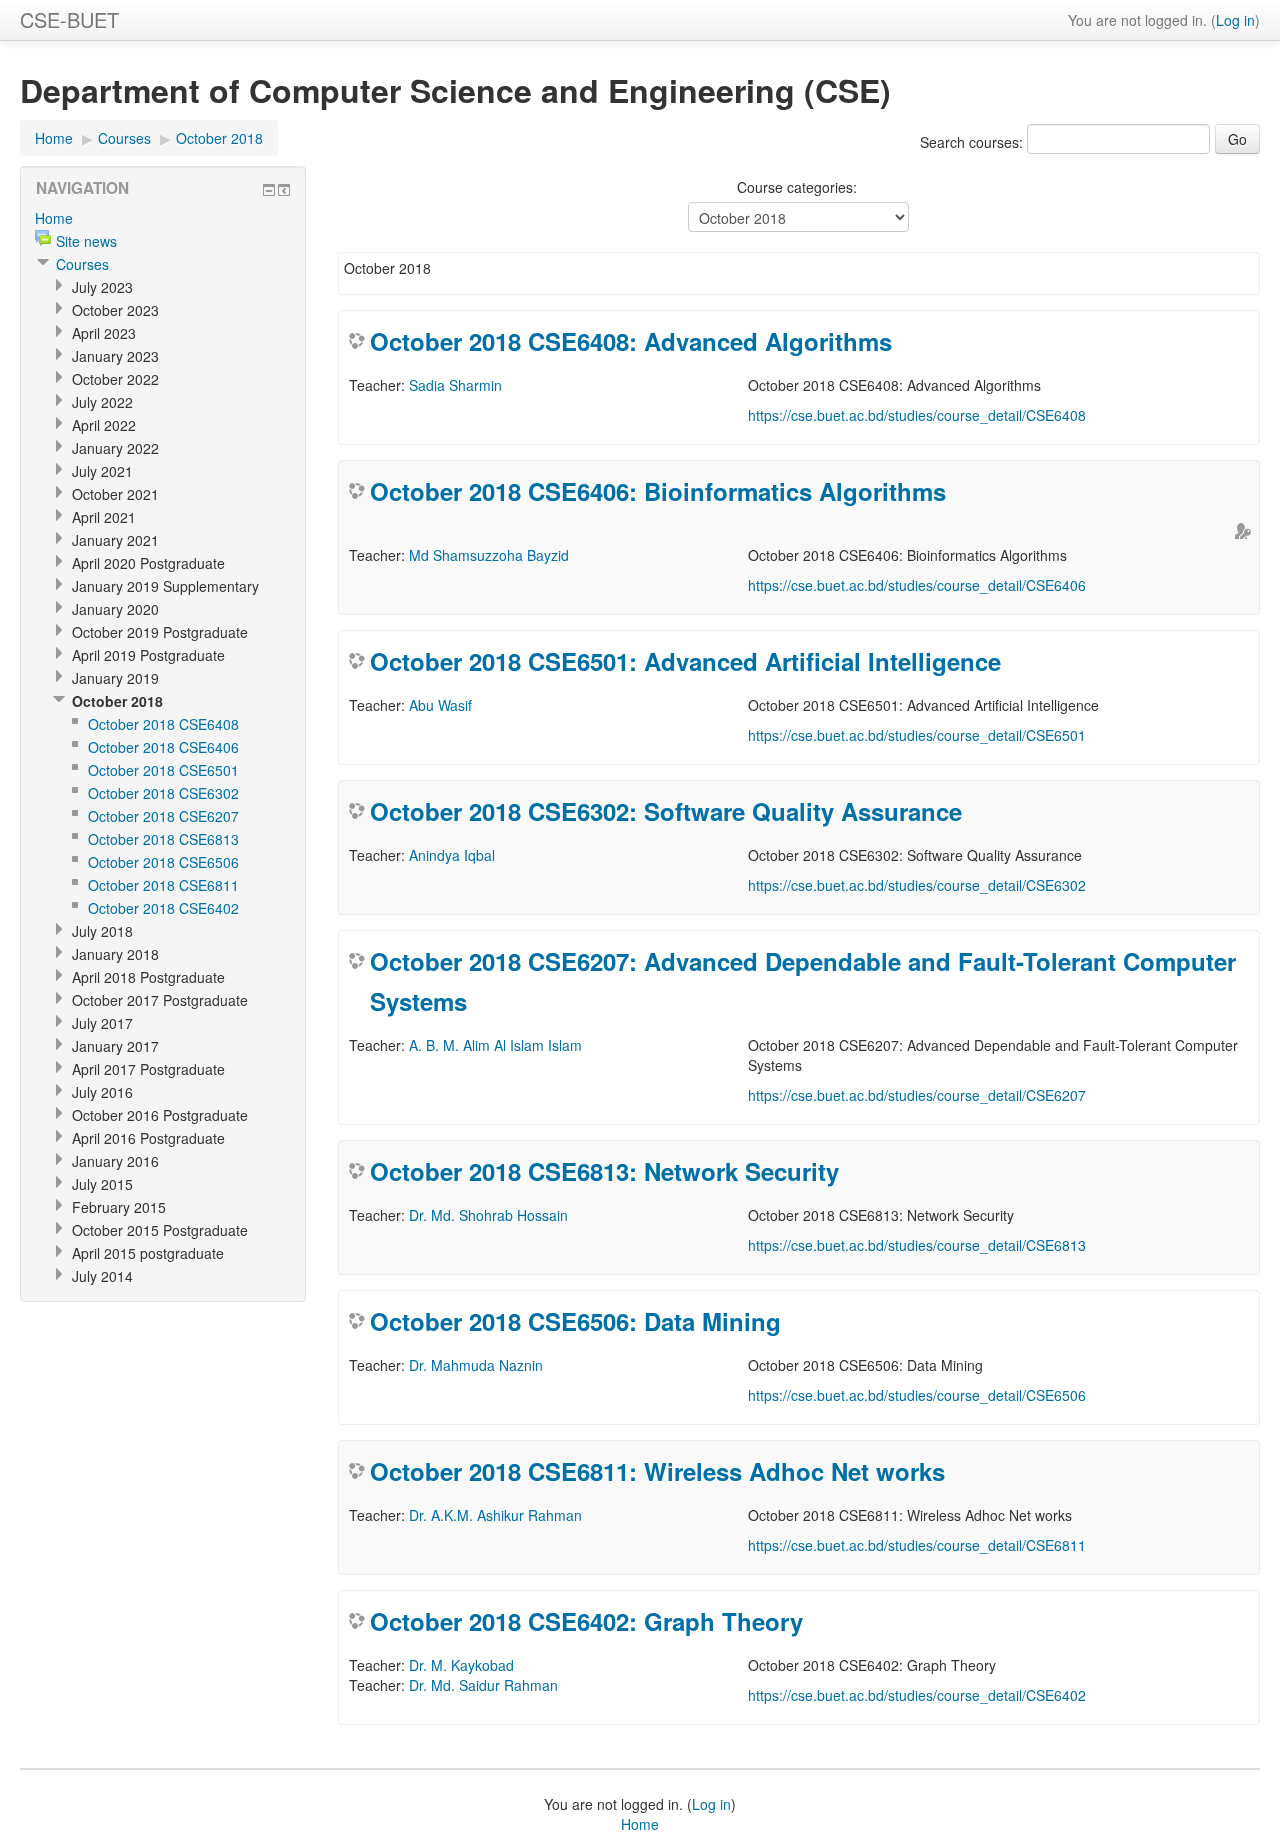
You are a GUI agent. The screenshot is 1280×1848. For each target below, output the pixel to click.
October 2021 (115, 494)
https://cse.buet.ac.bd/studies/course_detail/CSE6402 (917, 1695)
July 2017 (102, 1023)
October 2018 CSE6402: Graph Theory (586, 1621)
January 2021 (115, 540)
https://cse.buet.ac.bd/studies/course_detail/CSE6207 (917, 1095)
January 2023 (115, 356)
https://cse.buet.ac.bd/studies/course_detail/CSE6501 (917, 735)
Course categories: (797, 187)
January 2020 (115, 609)
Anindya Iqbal (452, 855)
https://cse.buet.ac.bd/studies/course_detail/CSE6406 (917, 585)
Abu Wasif (440, 705)
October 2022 (115, 379)
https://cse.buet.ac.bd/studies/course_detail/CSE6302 (917, 885)
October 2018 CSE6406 (163, 747)
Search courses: (973, 142)
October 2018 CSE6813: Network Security (604, 1171)
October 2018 (219, 138)
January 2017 (115, 1046)
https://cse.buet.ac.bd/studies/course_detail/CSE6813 (917, 1245)
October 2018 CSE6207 (163, 816)
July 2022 (102, 402)
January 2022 (115, 448)
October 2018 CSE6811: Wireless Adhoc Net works (657, 1471)
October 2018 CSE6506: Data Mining (575, 1321)
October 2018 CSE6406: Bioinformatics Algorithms (658, 491)
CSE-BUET (69, 19)
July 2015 (102, 1184)
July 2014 (102, 1276)
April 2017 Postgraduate (148, 1069)
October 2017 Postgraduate (160, 1000)
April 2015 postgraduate (148, 1253)
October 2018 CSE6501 (163, 770)
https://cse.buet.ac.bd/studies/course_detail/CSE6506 (917, 1395)
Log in (1235, 20)
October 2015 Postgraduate (160, 1230)
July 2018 (102, 931)
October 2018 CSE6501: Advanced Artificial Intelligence (685, 661)
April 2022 (104, 425)
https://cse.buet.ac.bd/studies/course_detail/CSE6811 (917, 1545)
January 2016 (115, 1161)
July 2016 (102, 1092)
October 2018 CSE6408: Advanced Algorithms (631, 341)
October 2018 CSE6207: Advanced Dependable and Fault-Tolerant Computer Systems (803, 981)
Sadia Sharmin (455, 385)
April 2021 (104, 517)
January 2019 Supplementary (165, 586)
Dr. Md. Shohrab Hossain (488, 1215)
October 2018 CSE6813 (163, 839)
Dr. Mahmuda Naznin (476, 1365)
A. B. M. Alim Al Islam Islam (495, 1045)
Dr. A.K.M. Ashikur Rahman (495, 1515)
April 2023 (104, 333)
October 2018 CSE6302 (163, 793)
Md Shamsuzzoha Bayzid (489, 555)
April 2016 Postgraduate (148, 1138)
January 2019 (115, 678)
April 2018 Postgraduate (148, 977)
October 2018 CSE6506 (163, 862)
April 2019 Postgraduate (148, 655)
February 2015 (119, 1207)
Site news (86, 241)
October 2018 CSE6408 (163, 724)
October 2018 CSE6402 (163, 908)
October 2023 (115, 310)
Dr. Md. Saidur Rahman (483, 1685)
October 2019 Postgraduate (160, 632)
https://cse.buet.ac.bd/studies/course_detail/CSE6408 (917, 415)
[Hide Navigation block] (269, 190)
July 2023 (102, 287)
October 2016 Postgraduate (160, 1115)
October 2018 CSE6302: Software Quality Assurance (666, 811)
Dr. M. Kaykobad (461, 1665)
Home (54, 138)
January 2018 (115, 954)
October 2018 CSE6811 (163, 885)
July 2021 (102, 471)
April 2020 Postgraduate (148, 563)
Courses (124, 138)
